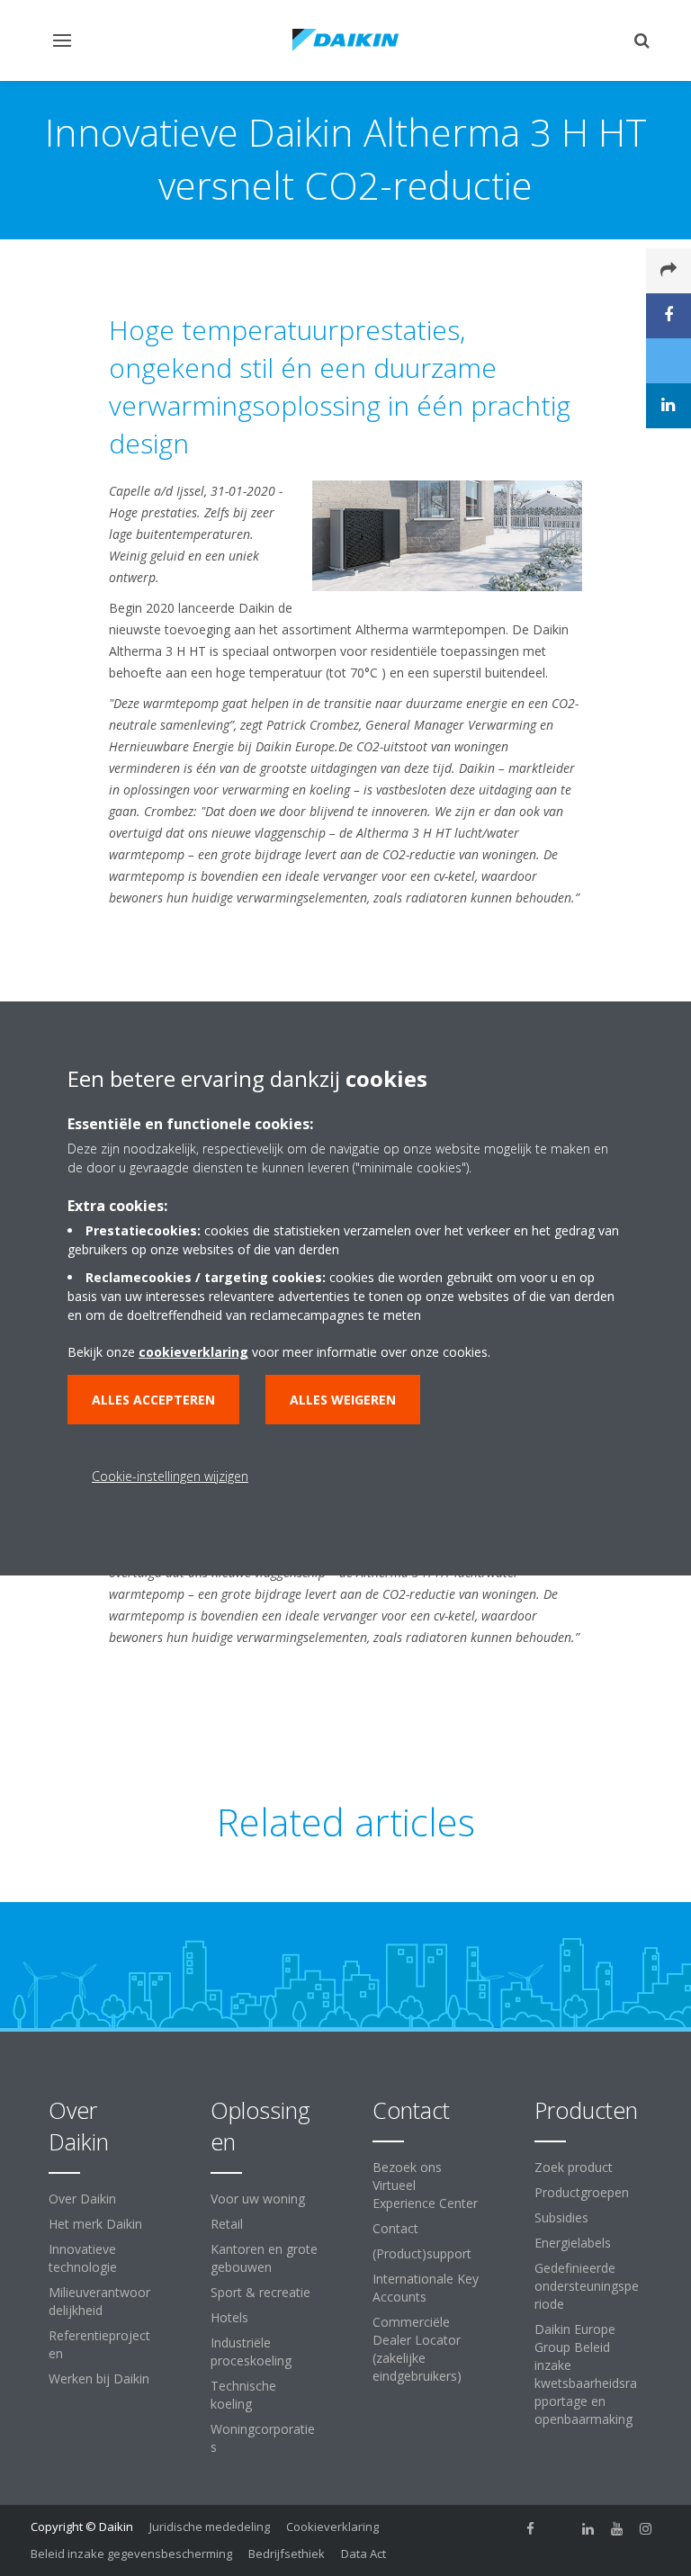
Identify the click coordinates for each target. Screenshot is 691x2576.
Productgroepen (582, 2192)
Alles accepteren (153, 1400)
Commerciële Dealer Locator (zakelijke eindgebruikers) (417, 2349)
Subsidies (561, 2217)
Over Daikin (82, 2199)
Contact (395, 2228)
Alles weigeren (343, 1400)
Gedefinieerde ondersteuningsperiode (587, 2286)
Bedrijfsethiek (287, 2554)
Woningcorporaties (263, 2438)
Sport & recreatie (260, 2292)
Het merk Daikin (95, 2224)
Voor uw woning (258, 2199)
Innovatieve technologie (83, 2258)
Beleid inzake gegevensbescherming (131, 2554)
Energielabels (573, 2243)
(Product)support (422, 2253)
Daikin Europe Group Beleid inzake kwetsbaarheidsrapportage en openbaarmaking (586, 2374)
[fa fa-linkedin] (588, 2528)
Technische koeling (243, 2395)
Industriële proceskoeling (251, 2352)
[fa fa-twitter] (560, 2528)
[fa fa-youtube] (617, 2528)
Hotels (229, 2317)
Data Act (363, 2554)
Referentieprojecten (99, 2344)
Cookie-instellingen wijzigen (170, 1476)
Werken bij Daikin (99, 2379)
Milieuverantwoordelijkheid (99, 2301)
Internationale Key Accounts (426, 2288)
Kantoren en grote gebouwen (264, 2258)
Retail (227, 2224)
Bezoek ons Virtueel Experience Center (425, 2185)
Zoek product (574, 2167)
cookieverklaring (193, 1352)
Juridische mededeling (210, 2527)
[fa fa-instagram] (646, 2528)
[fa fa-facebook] (531, 2528)
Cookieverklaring (332, 2527)
